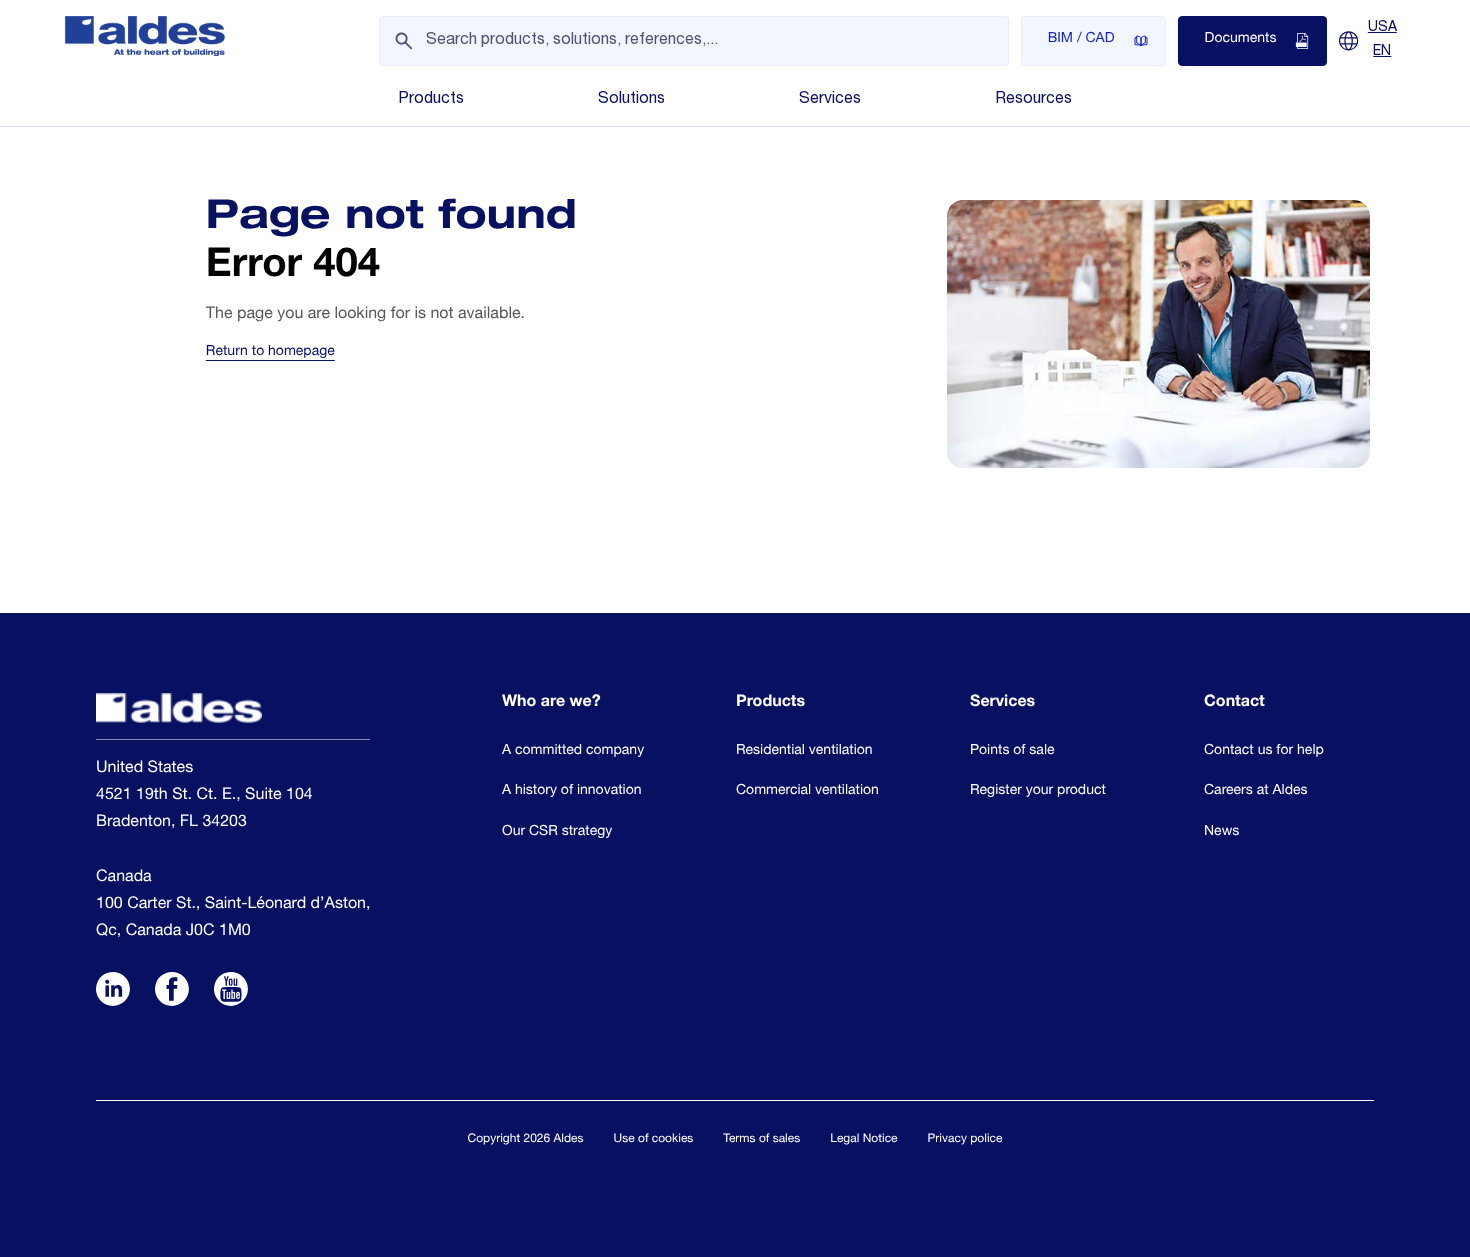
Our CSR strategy (557, 833)
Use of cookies (654, 1140)
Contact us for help (1264, 752)
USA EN (1382, 40)
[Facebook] (172, 991)
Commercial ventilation (807, 792)
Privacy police (965, 1140)
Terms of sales (761, 1140)
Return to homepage (270, 353)
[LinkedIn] (113, 991)
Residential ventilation (804, 752)
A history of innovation (572, 792)
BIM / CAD (1081, 40)
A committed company (573, 752)
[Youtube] (231, 991)
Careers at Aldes (1255, 792)
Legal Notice (863, 1140)
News (1221, 833)
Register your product (1038, 792)
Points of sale (1012, 752)
